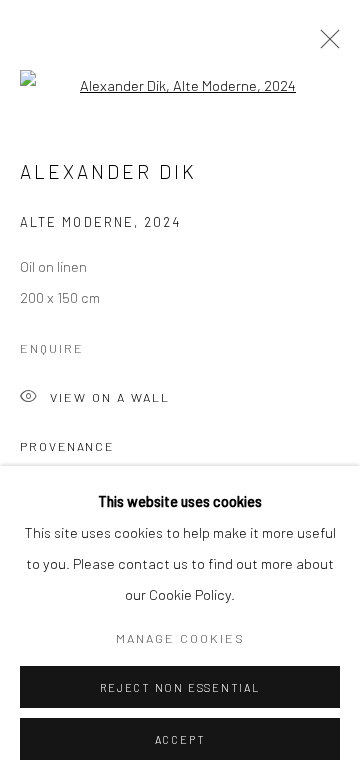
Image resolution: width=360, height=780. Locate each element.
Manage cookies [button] (180, 638)
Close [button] (325, 45)
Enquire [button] (52, 348)
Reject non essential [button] (179, 687)
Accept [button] (180, 739)
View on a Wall (110, 397)
